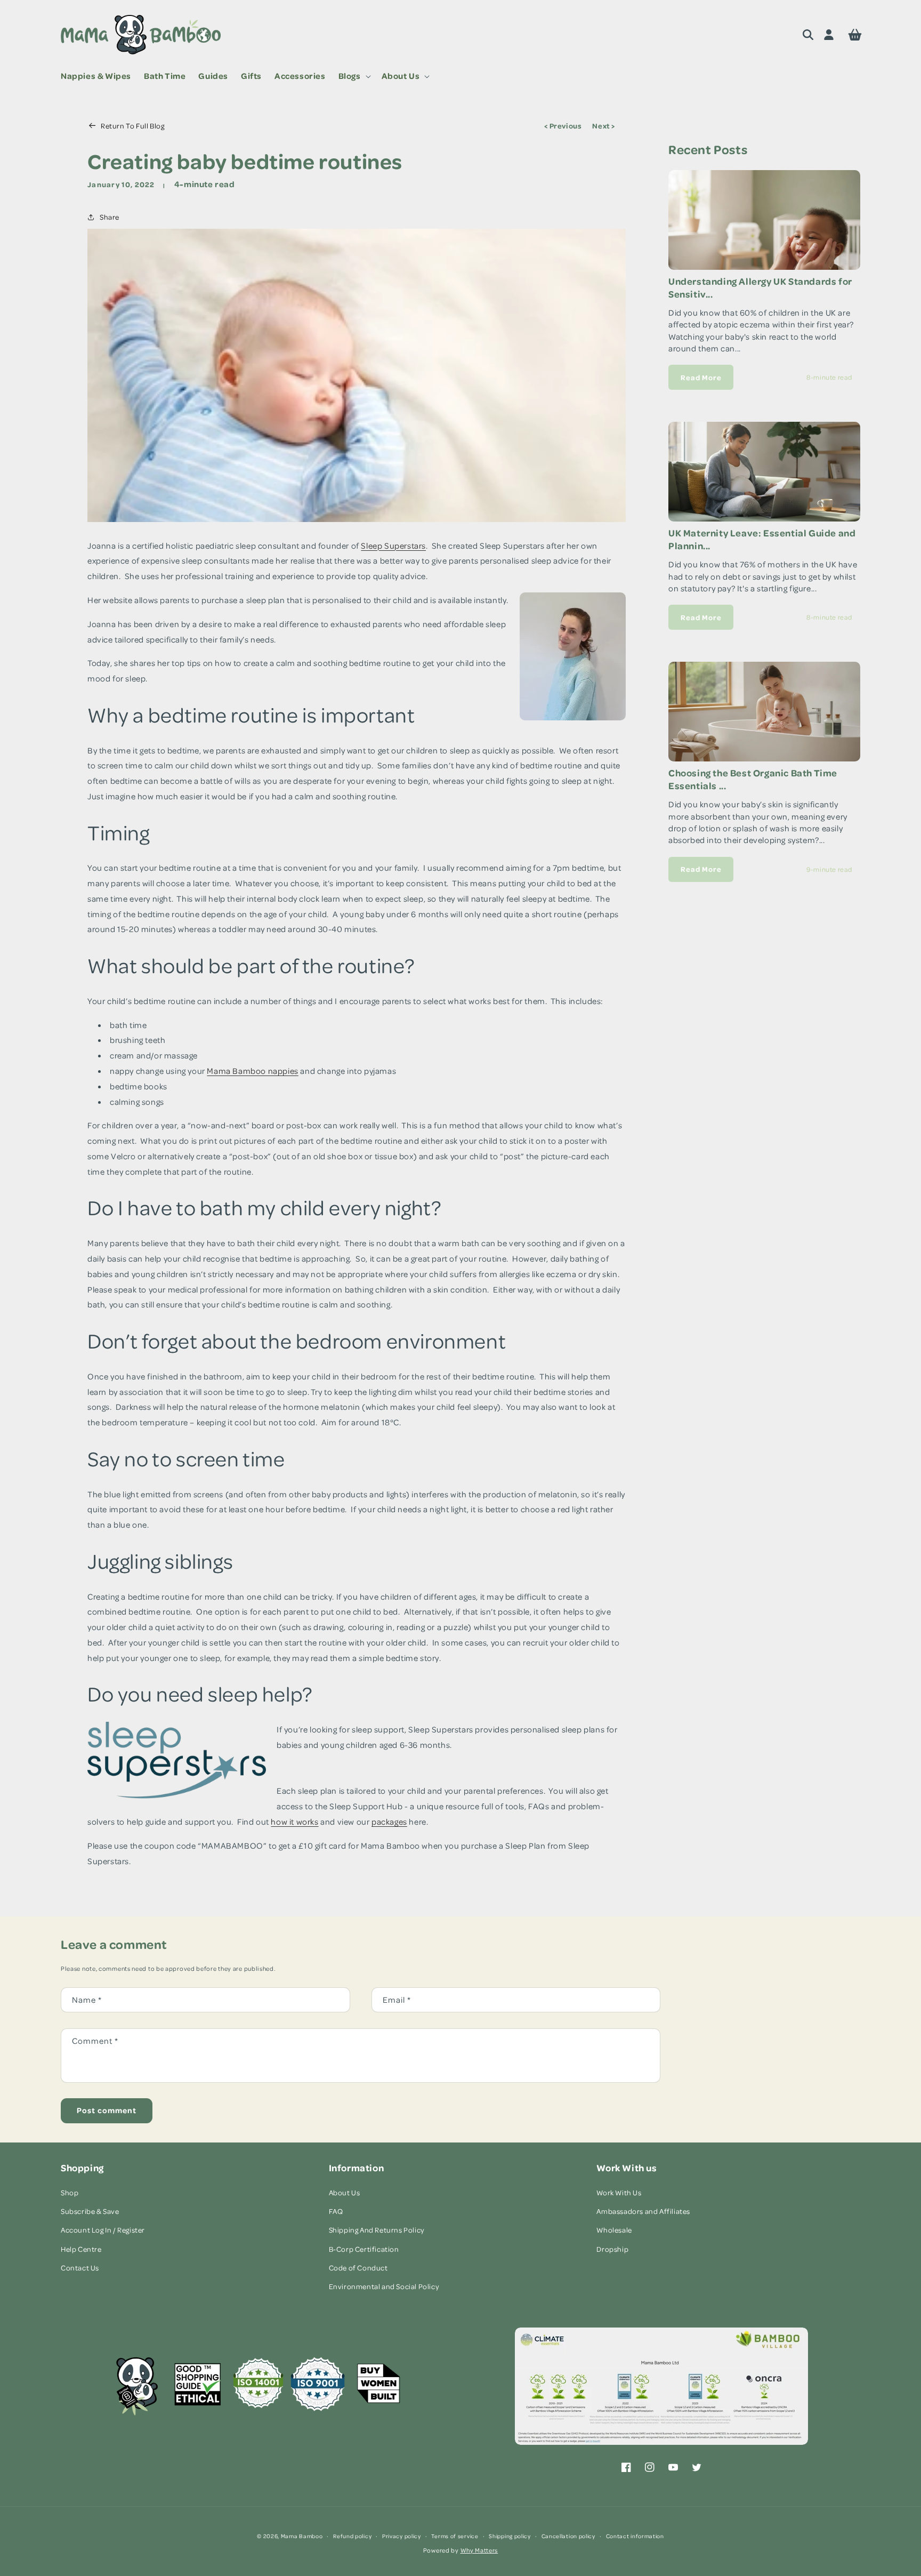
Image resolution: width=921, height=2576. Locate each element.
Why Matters (479, 2550)
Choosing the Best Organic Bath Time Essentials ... (753, 779)
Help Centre (81, 2249)
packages (389, 1821)
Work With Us (619, 2192)
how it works (294, 1821)
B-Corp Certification (364, 2249)
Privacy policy (402, 2536)
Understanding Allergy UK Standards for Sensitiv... (760, 287)
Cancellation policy (568, 2536)
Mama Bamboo (302, 2536)
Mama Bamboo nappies (252, 1071)
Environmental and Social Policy (384, 2286)
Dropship (612, 2249)
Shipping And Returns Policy (377, 2230)
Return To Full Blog (132, 126)
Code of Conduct (358, 2268)
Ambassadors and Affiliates (643, 2211)
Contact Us (80, 2268)
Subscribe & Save (90, 2211)
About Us (345, 2192)
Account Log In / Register (103, 2230)
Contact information (635, 2536)
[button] (354, 76)
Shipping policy (510, 2536)
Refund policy (352, 2536)
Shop (70, 2192)
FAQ (336, 2211)
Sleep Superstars (393, 545)
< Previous (563, 126)
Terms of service (455, 2536)
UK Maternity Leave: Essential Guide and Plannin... (762, 539)
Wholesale (614, 2230)
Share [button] (110, 217)
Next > (604, 126)
